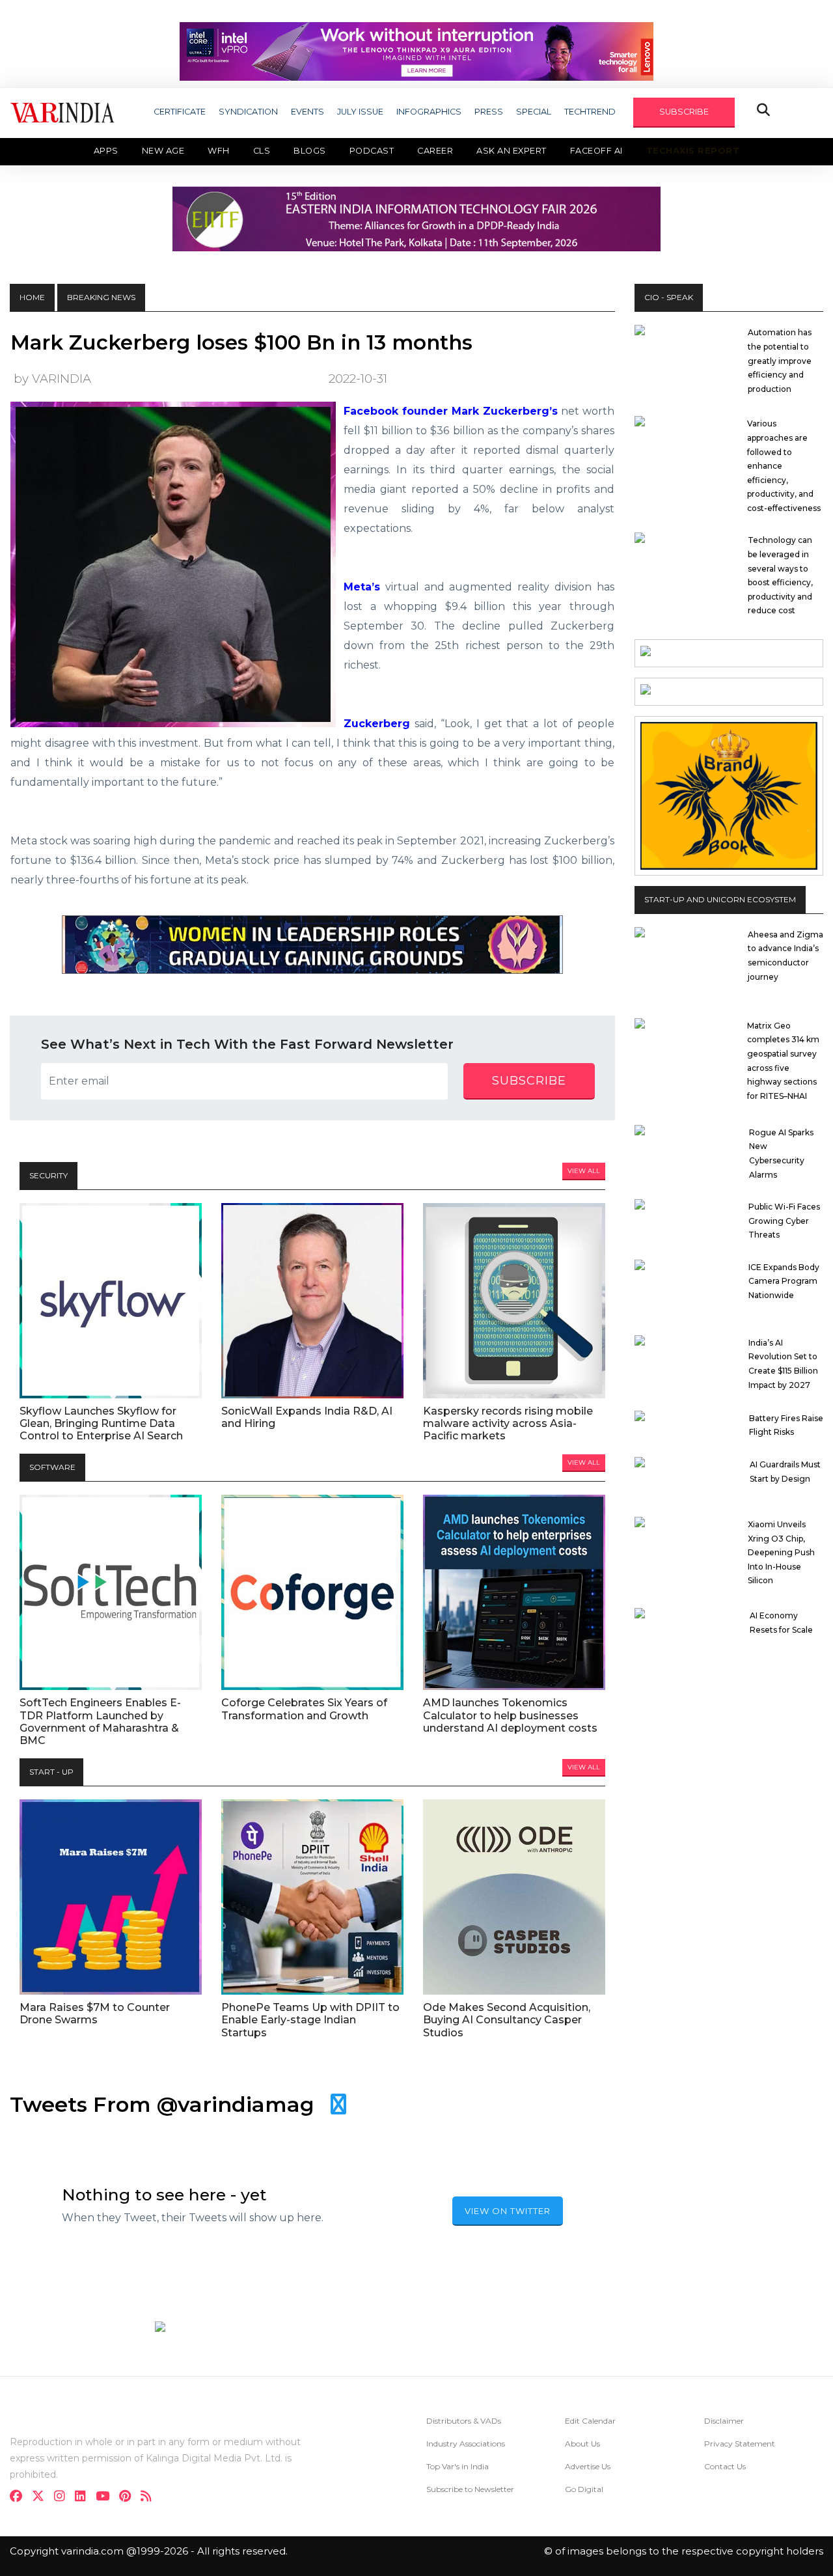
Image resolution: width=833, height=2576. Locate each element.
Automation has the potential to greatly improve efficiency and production (780, 360)
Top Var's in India (457, 2466)
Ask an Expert (512, 151)
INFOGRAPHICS (429, 112)
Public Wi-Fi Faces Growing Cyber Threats (784, 1221)
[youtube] (106, 2498)
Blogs (310, 151)
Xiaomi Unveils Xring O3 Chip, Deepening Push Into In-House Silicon (781, 1552)
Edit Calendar (590, 2421)
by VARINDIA (52, 379)
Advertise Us (588, 2466)
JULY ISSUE (360, 112)
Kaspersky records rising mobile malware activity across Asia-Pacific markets (508, 1423)
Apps (106, 151)
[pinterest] (129, 2498)
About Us (582, 2444)
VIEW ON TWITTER (508, 2211)
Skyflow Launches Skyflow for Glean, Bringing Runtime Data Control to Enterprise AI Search (101, 1423)
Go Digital (584, 2489)
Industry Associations (466, 2444)
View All (584, 1171)
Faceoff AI (596, 151)
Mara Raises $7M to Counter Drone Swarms (95, 2014)
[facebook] (20, 2498)
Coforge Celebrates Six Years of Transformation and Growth (304, 1709)
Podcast (372, 151)
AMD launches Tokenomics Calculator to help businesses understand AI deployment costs (510, 1715)
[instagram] (63, 2498)
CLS (262, 151)
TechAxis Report (693, 151)
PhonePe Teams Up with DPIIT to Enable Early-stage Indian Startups (310, 2020)
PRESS (489, 112)
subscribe (529, 1081)
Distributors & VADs (464, 2421)
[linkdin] (84, 2498)
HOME (32, 297)
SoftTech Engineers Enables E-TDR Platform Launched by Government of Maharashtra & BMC (100, 1722)
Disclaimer (724, 2421)
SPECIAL (534, 112)
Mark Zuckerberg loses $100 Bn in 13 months (241, 342)
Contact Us (725, 2466)
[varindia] (150, 2498)
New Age (163, 151)
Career (435, 151)
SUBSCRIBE (684, 112)
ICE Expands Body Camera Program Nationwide (784, 1281)
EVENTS (307, 112)
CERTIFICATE (180, 112)
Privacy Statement (740, 2444)
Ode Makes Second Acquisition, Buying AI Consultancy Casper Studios (507, 2020)
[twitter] (42, 2498)
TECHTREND (590, 112)
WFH (219, 151)
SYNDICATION (248, 112)
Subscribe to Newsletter (470, 2489)
